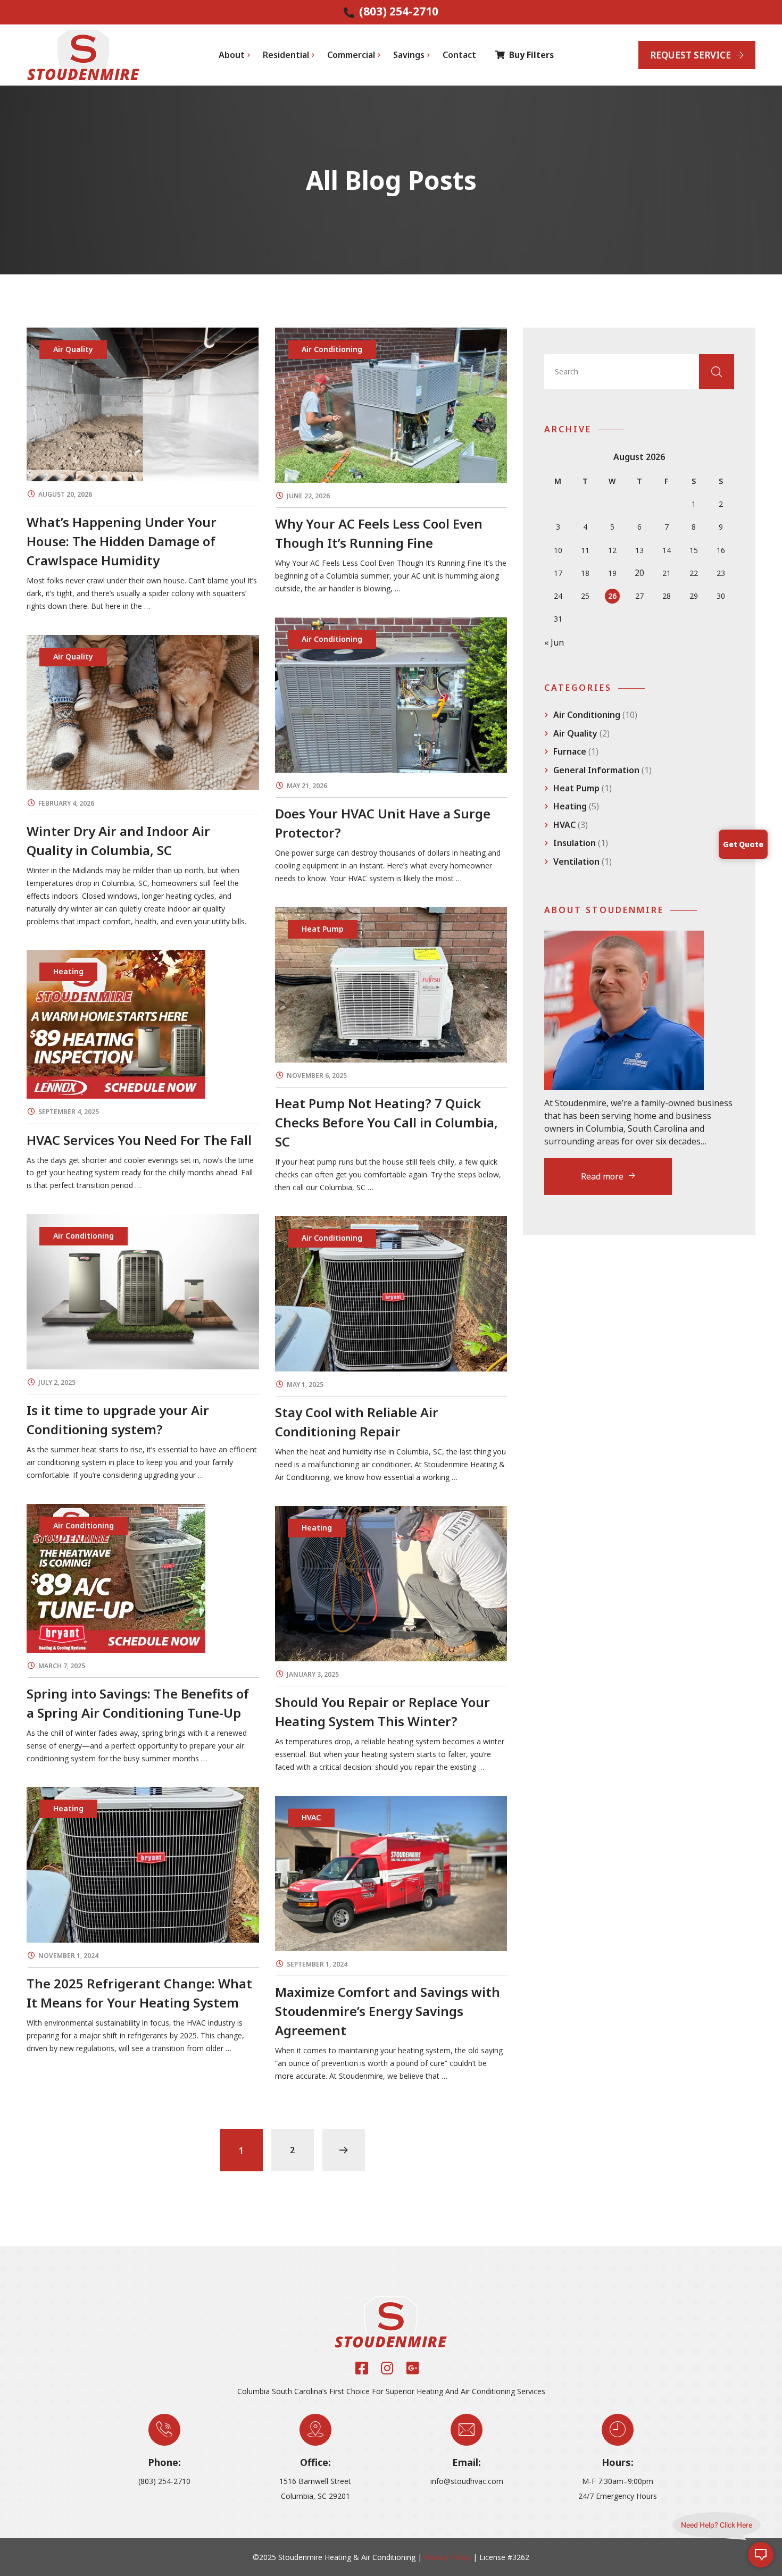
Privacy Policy (447, 2557)
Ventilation (576, 862)
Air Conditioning (587, 715)
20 (639, 573)
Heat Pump (576, 788)
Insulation (575, 843)
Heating (570, 806)
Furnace (570, 751)
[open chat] (761, 2555)
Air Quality (575, 733)
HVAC (564, 825)
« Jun (554, 642)
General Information (596, 770)
